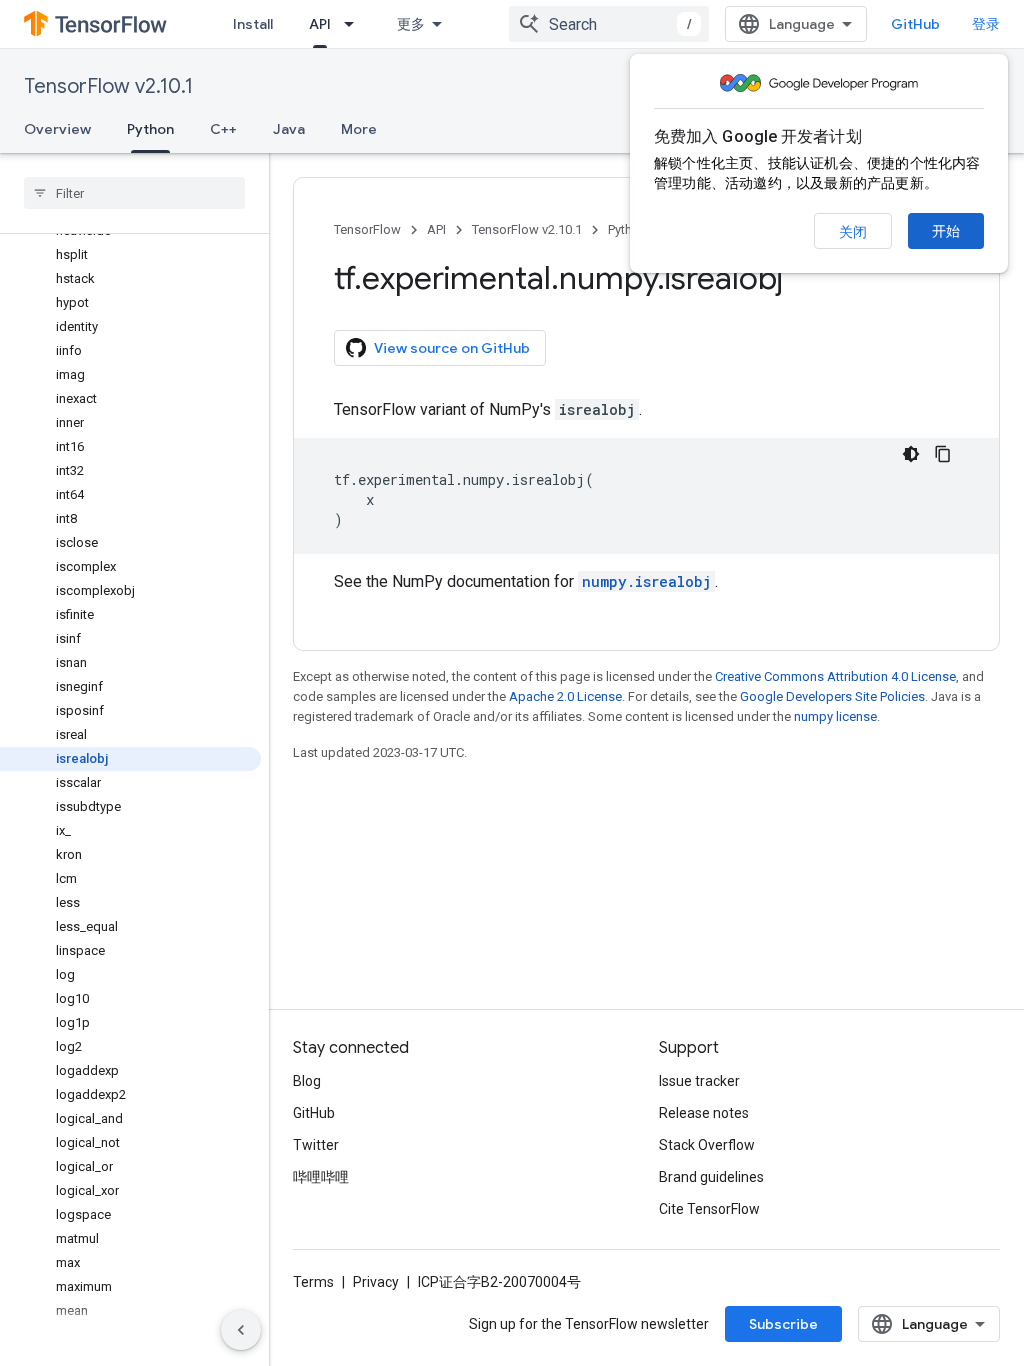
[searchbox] (134, 193)
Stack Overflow (707, 1145)
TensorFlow (367, 229)
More (359, 129)
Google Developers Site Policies (832, 696)
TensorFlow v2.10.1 (108, 86)
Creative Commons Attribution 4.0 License (835, 676)
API (320, 24)
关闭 (853, 232)
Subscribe (783, 1324)
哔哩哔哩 (321, 1177)
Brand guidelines (711, 1177)
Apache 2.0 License (565, 696)
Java (289, 129)
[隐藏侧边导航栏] (241, 1330)
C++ (223, 129)
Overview (57, 129)
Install (253, 24)
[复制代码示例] (943, 454)
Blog (307, 1081)
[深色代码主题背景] (911, 454)
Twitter (316, 1145)
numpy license (835, 716)
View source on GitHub (452, 348)
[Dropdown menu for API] (355, 24)
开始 (946, 231)
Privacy (376, 1282)
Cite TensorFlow (709, 1209)
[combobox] (609, 24)
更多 (411, 24)
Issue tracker (699, 1081)
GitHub (915, 24)
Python (150, 129)
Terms (313, 1282)
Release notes (704, 1113)
